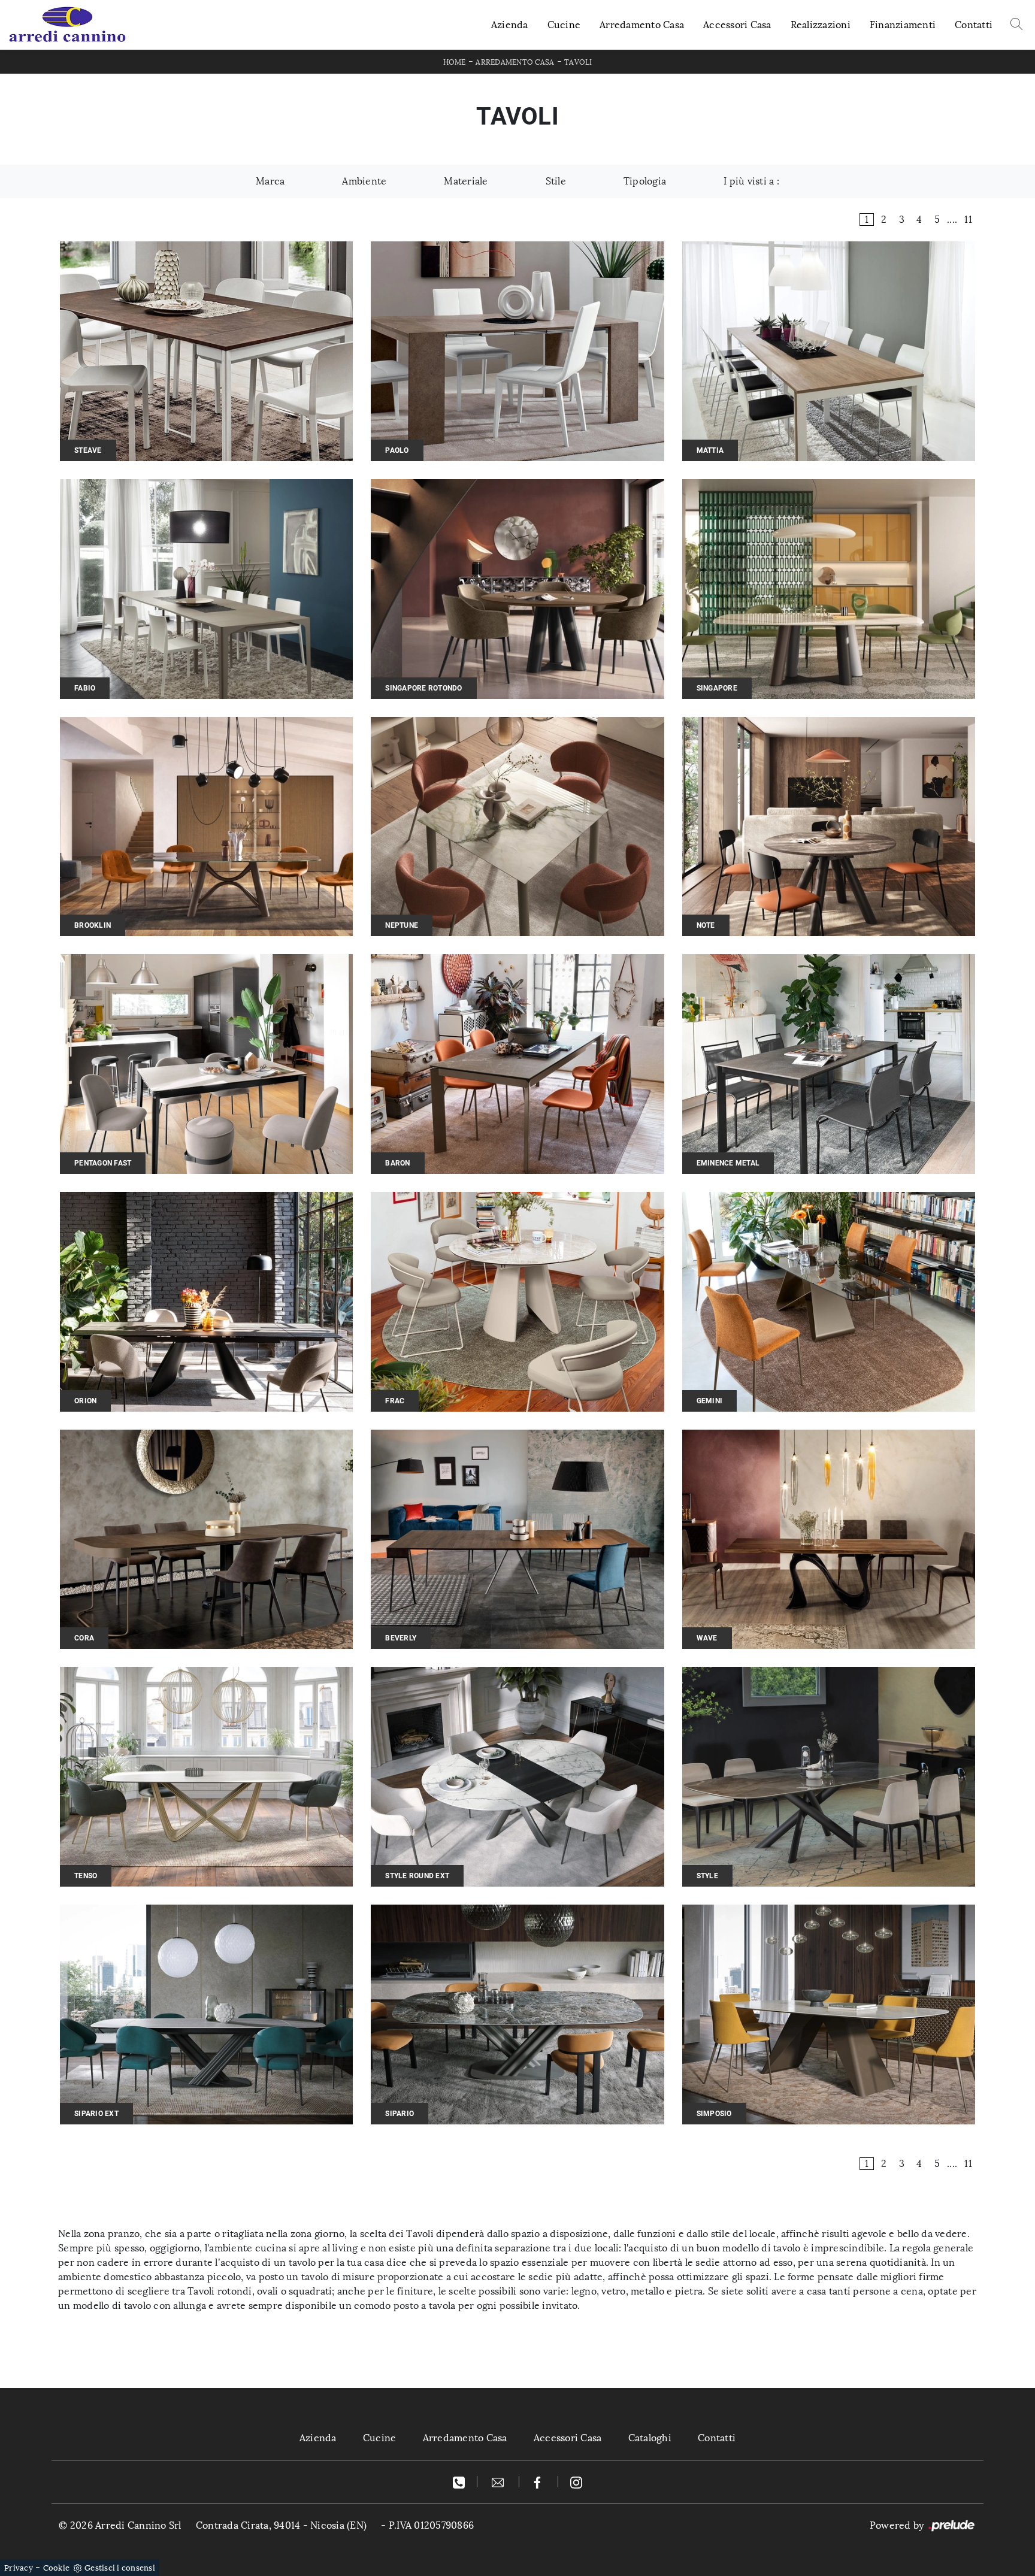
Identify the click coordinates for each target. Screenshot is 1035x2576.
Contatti (974, 25)
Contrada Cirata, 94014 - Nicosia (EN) (281, 2525)
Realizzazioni (821, 25)
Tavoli (578, 62)
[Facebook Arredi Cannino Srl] (539, 2482)
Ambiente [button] (364, 181)
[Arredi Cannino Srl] (67, 25)
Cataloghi (650, 2438)
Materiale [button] (466, 181)
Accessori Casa (737, 25)
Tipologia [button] (645, 181)
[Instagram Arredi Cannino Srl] (576, 2482)
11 (968, 220)
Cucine (564, 25)
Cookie (57, 2568)
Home (455, 62)
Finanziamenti (903, 25)
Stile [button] (556, 181)
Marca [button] (270, 181)
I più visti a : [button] (751, 181)
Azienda (510, 25)
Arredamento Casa (642, 25)
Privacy (19, 2568)
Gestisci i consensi (120, 2568)
